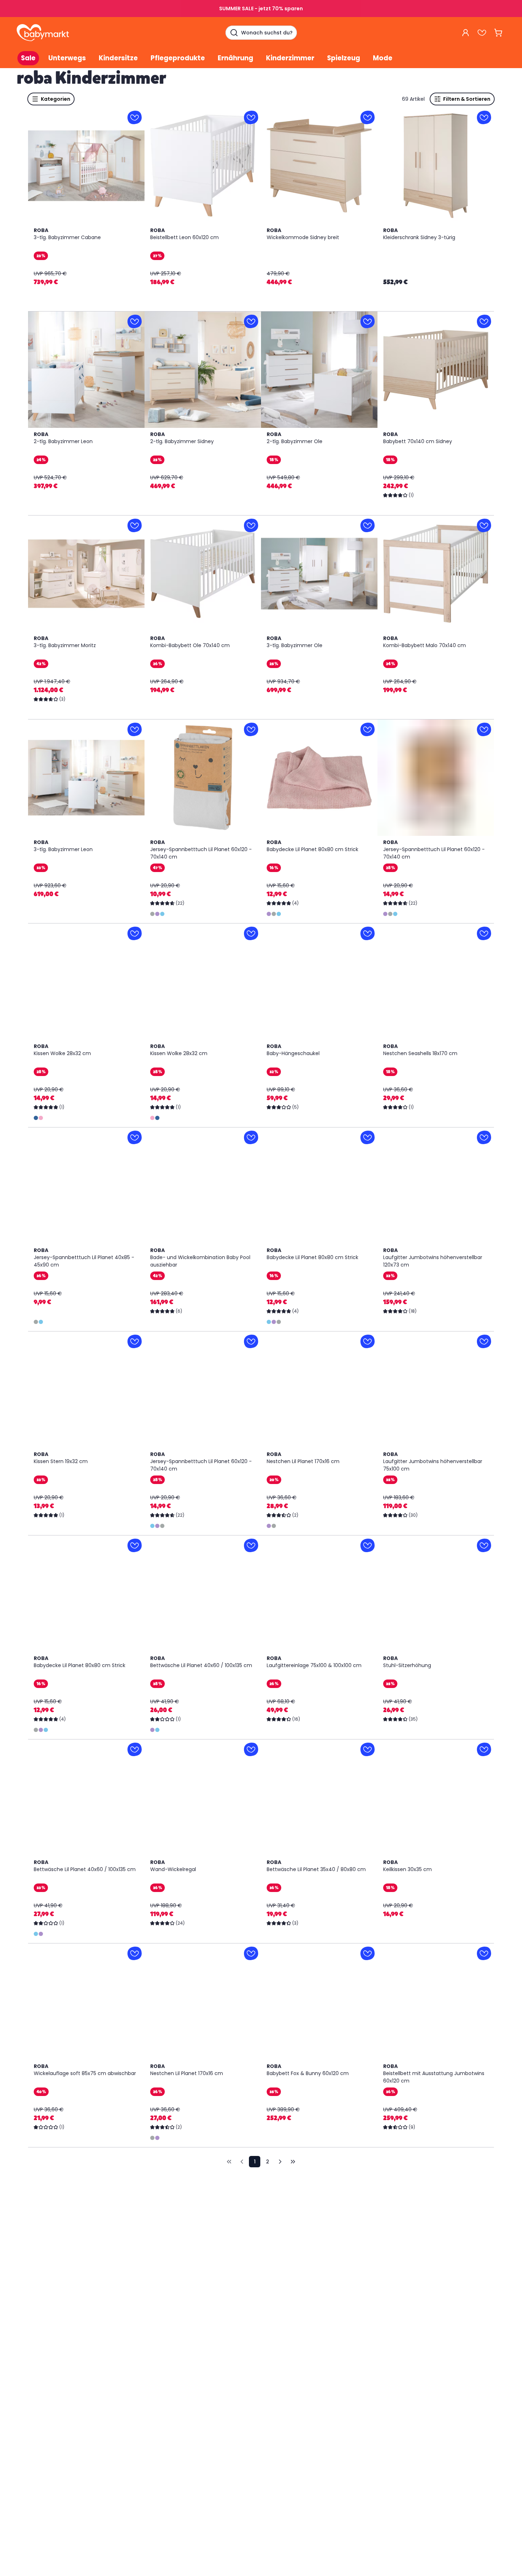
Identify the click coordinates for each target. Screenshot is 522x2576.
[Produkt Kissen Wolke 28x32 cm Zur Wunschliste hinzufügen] (135, 933)
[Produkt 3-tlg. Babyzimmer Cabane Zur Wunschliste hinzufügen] (135, 117)
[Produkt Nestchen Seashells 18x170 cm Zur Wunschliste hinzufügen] (484, 933)
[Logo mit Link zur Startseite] (43, 33)
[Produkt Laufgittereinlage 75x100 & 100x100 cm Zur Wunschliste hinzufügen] (368, 1545)
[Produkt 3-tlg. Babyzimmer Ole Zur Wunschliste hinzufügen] (368, 525)
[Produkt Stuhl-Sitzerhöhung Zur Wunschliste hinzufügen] (484, 1545)
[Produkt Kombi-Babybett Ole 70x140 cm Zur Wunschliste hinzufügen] (251, 525)
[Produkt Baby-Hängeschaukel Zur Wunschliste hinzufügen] (368, 933)
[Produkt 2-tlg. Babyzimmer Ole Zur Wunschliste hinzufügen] (368, 321)
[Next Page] (280, 2162)
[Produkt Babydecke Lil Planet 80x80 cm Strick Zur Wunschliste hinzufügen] (368, 729)
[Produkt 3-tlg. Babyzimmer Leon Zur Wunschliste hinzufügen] (135, 729)
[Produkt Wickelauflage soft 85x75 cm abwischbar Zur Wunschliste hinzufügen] (135, 1953)
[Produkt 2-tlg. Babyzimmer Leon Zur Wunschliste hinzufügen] (135, 321)
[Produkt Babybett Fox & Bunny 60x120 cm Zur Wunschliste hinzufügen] (368, 1953)
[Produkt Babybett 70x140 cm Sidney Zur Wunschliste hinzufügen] (484, 321)
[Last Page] (293, 2162)
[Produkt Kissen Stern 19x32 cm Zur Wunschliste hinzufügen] (135, 1341)
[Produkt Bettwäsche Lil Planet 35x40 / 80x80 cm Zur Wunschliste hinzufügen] (368, 1749)
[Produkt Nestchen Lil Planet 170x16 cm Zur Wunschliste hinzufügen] (368, 1341)
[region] (86, 166)
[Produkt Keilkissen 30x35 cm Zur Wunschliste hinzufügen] (484, 1749)
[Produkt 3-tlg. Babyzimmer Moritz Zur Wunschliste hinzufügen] (135, 525)
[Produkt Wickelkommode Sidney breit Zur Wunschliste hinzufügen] (368, 117)
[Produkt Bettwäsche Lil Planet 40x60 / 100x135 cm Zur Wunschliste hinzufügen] (251, 1545)
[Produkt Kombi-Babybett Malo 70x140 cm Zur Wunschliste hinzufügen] (484, 525)
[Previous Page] (242, 2162)
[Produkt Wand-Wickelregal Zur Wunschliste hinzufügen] (251, 1749)
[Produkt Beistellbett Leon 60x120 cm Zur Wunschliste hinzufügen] (251, 117)
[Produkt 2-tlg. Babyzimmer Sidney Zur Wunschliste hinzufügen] (251, 321)
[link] (229, 2162)
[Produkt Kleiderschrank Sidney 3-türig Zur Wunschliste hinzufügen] (484, 117)
